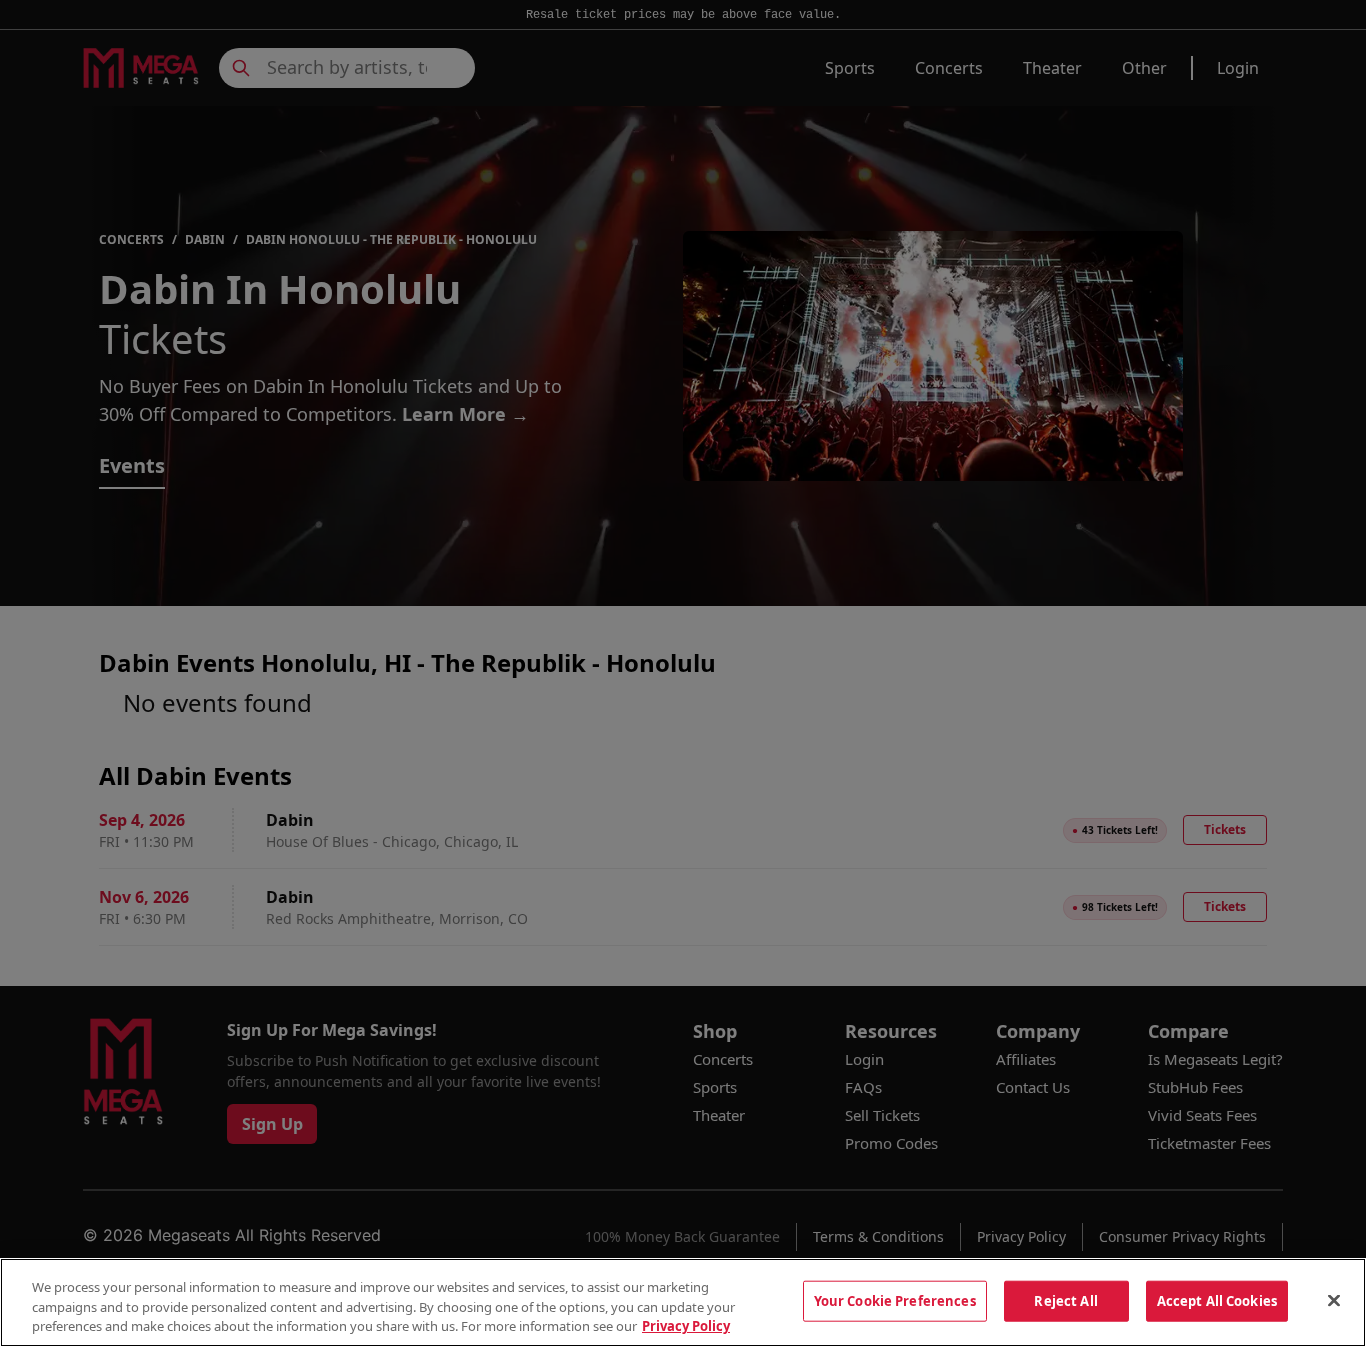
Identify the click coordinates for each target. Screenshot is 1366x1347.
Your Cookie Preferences (895, 1300)
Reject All (1065, 1300)
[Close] (1334, 1300)
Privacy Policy (686, 1326)
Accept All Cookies (1217, 1300)
